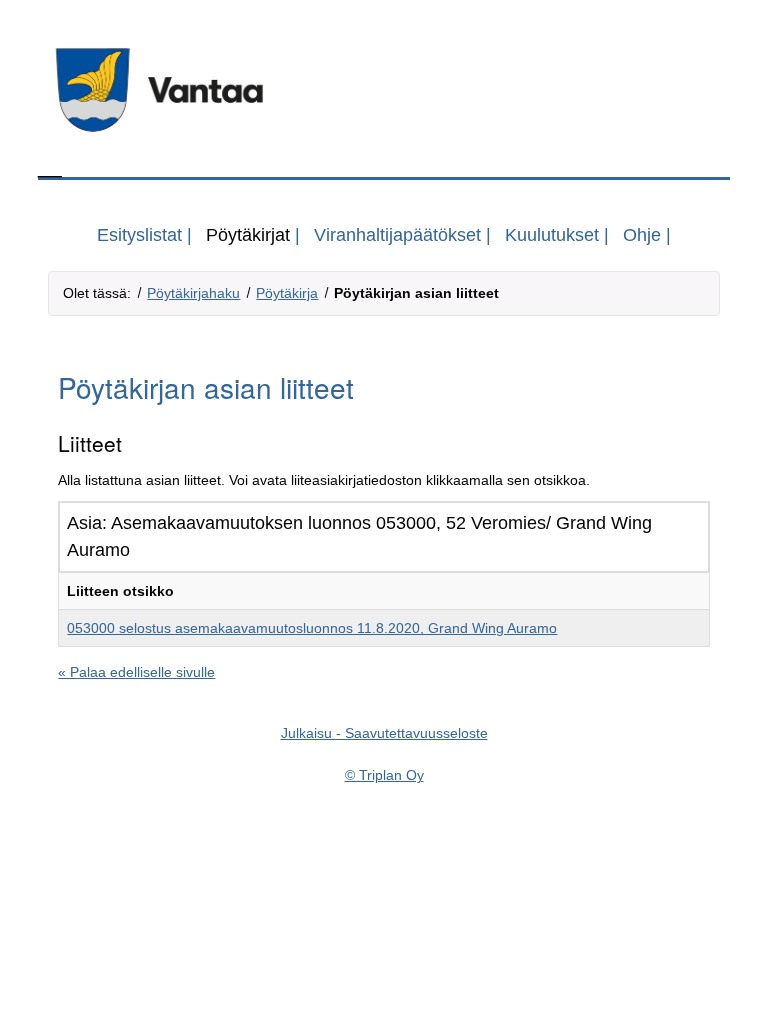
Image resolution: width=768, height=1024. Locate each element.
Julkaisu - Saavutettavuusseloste (384, 733)
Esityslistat (139, 235)
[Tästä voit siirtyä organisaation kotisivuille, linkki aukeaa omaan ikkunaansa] (383, 90)
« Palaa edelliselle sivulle (136, 672)
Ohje (642, 235)
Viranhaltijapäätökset (397, 235)
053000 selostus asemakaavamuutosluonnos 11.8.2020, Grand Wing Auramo (312, 628)
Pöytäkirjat (248, 235)
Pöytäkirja (287, 293)
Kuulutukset (552, 235)
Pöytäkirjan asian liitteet (416, 293)
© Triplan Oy (384, 775)
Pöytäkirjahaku (193, 293)
